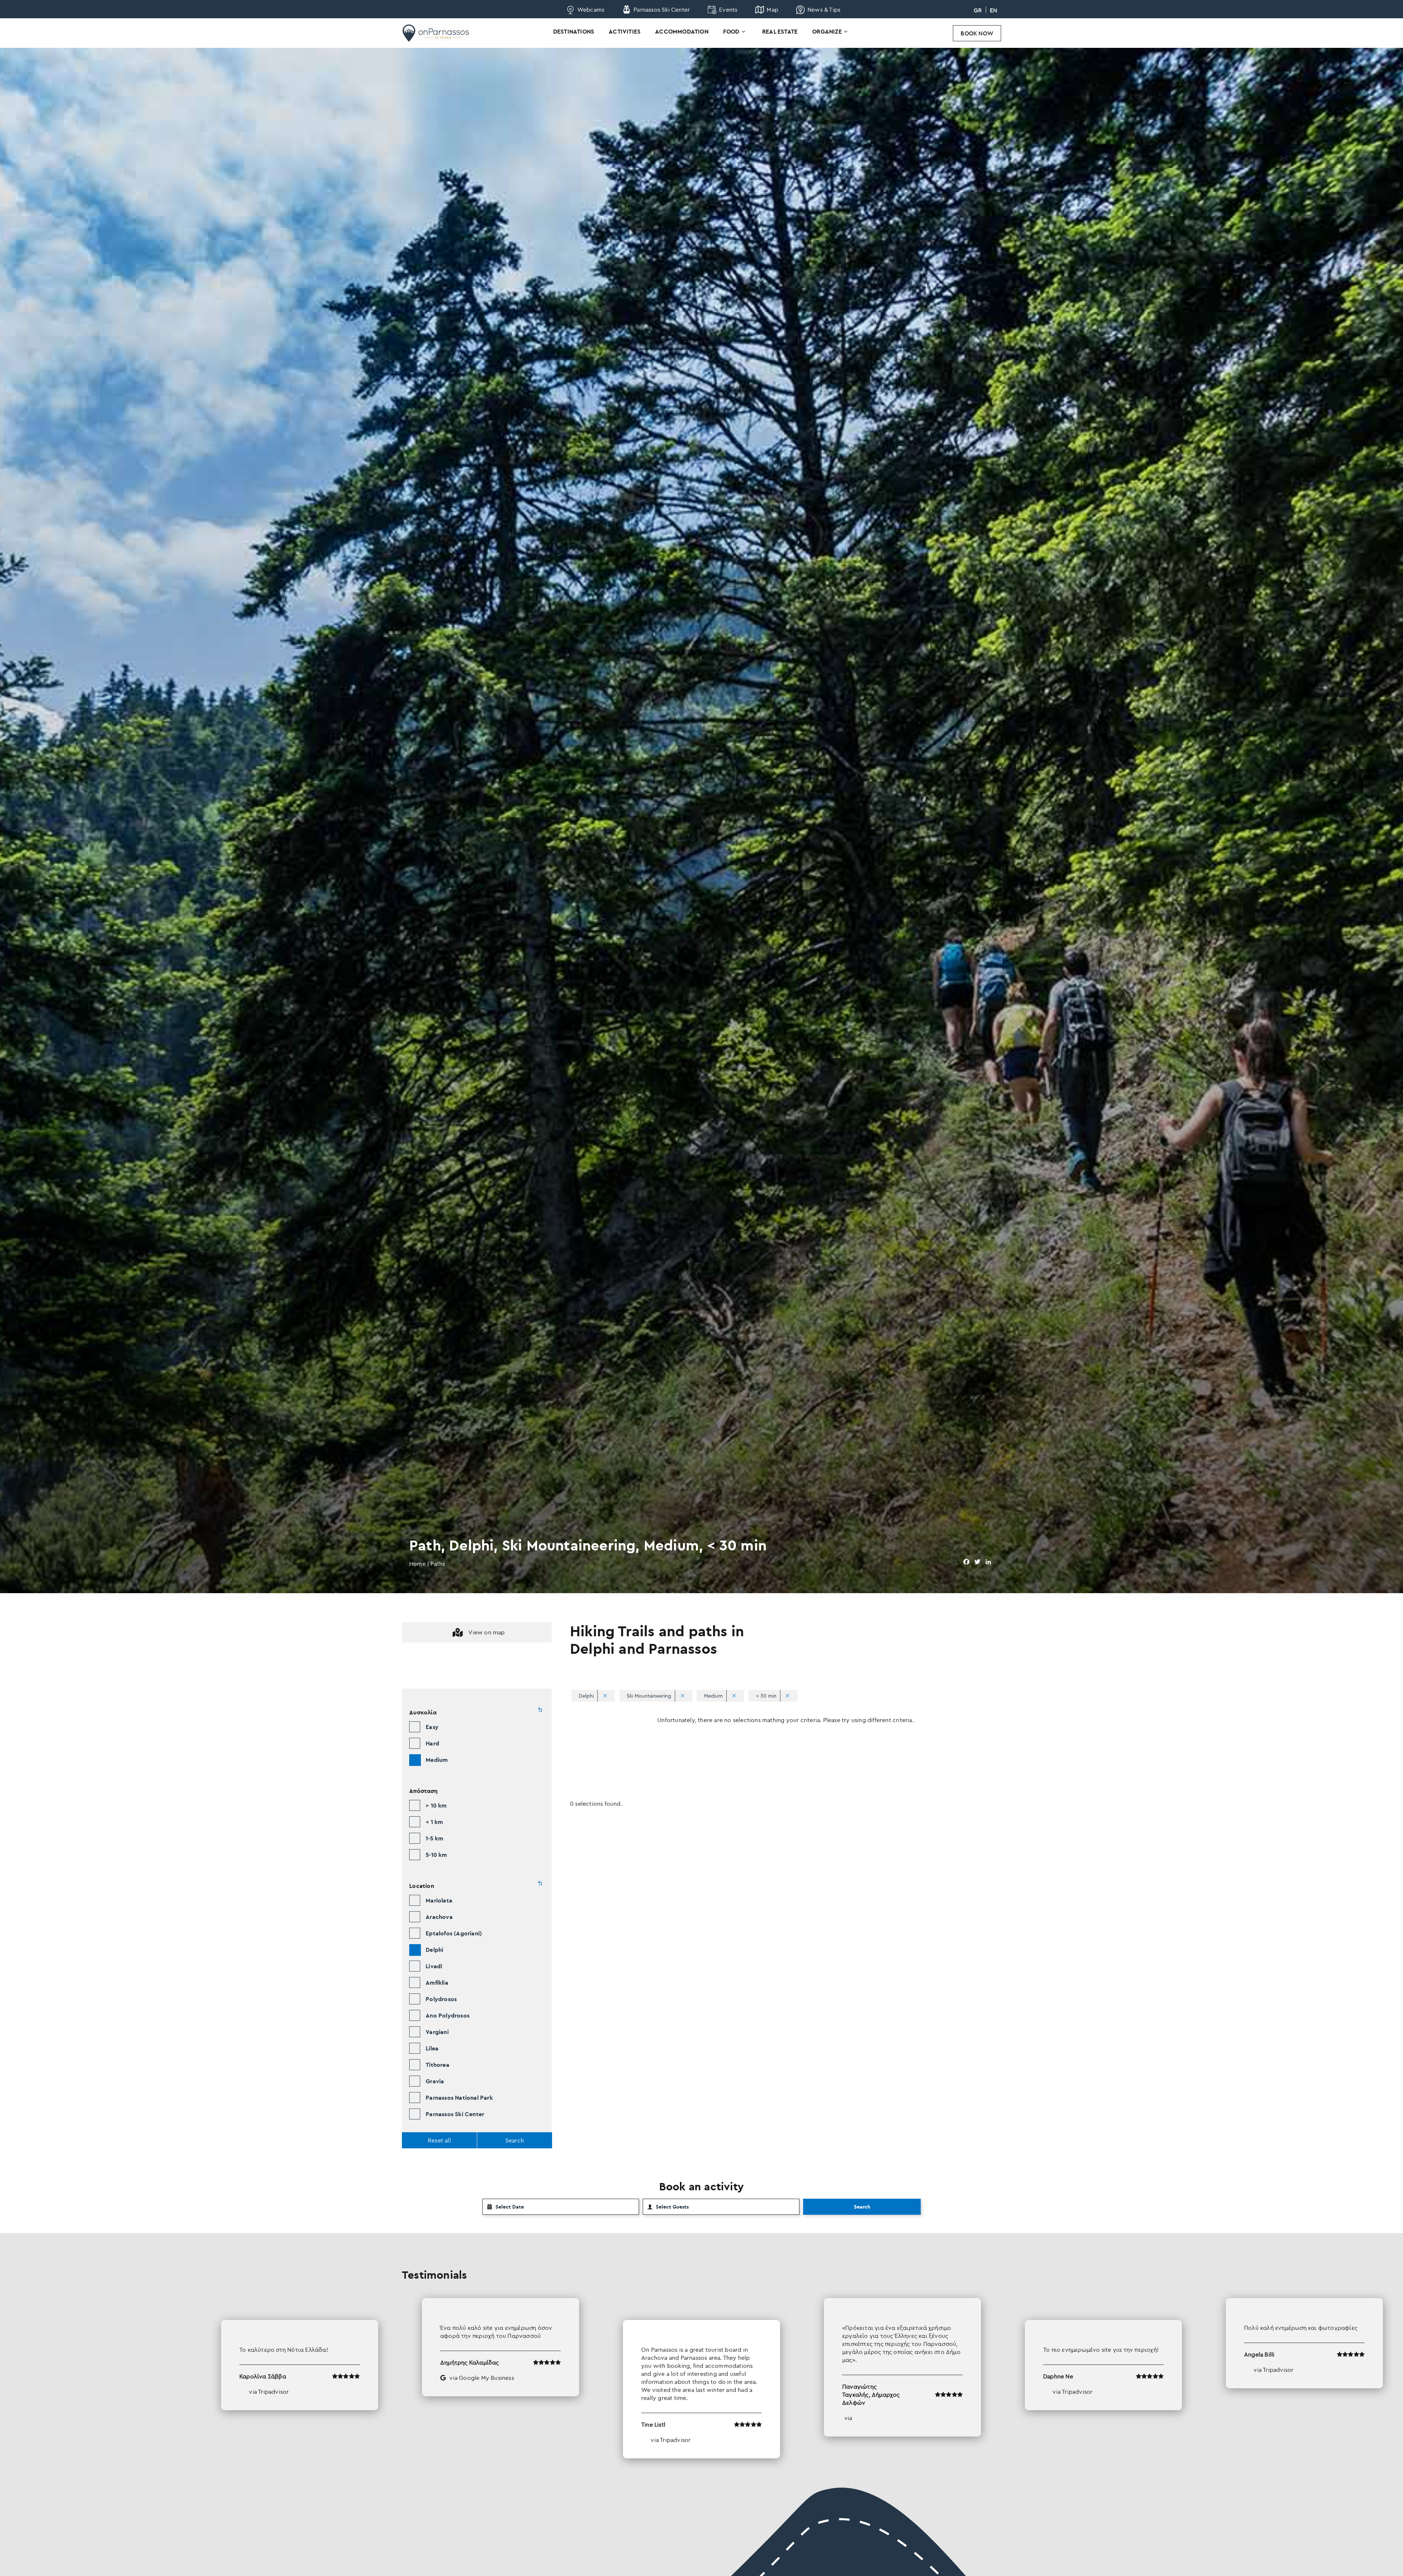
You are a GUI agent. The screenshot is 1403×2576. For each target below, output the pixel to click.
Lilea (432, 2048)
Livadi (434, 1966)
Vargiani (437, 2032)
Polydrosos (441, 1999)
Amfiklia (437, 1982)
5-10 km (436, 1855)
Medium (437, 1760)
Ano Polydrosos (448, 2015)
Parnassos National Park (459, 2098)
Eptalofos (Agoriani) (454, 1933)
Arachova (439, 1917)
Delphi (434, 1950)
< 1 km (434, 1822)
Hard (432, 1743)
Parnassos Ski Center (455, 2114)
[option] (701, 2378)
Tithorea (438, 2065)
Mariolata (439, 1900)
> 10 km (436, 1805)
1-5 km (434, 1838)
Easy (432, 1727)
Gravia (435, 2081)
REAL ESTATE (780, 31)
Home (417, 1564)
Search (862, 2207)
